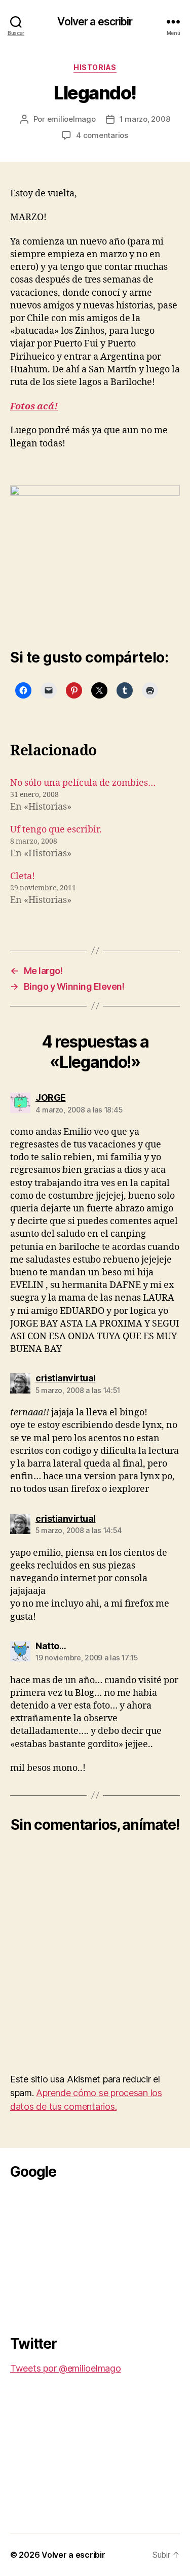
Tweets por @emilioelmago (66, 2368)
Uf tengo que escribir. (56, 830)
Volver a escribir (95, 22)
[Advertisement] (86, 2254)
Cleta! (23, 876)
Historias (95, 67)
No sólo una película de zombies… (83, 783)
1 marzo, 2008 (145, 119)
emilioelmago (71, 119)
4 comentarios (102, 135)
